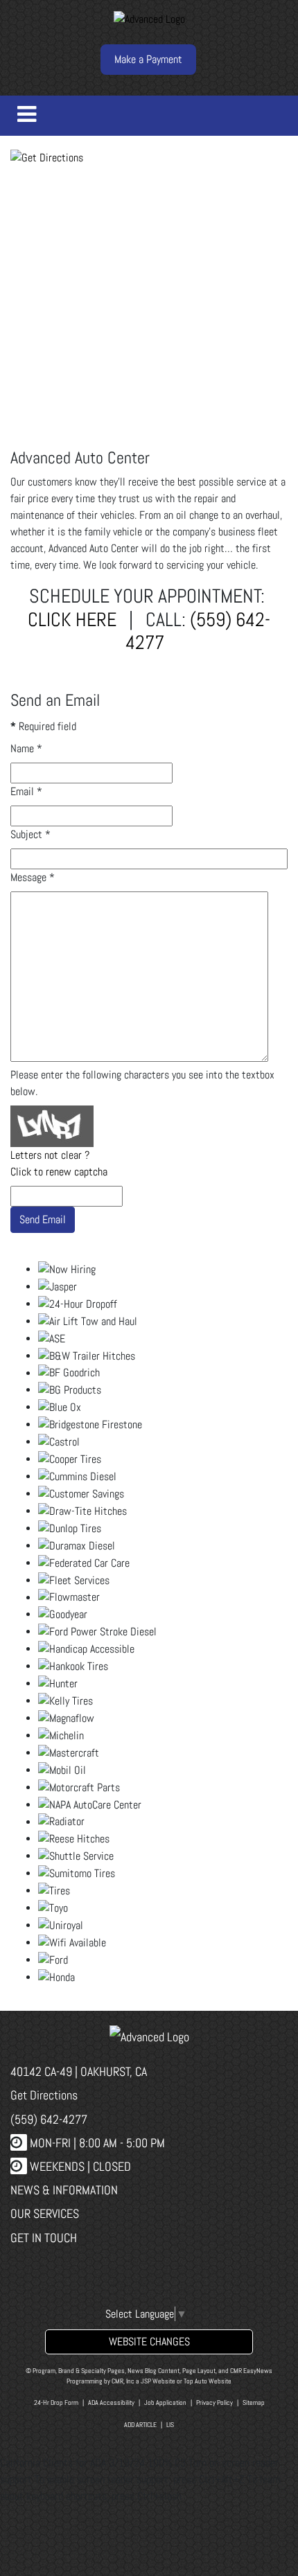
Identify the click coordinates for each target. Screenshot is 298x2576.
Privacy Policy (214, 2402)
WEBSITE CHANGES (149, 2342)
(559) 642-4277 (198, 631)
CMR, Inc (123, 2381)
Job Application (165, 2402)
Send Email (43, 1219)
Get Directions (44, 2095)
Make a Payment (148, 59)
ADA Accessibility (111, 2402)
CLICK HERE (72, 620)
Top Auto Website (208, 2381)
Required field (43, 726)
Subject (30, 834)
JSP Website (158, 2381)
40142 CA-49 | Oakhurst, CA (79, 2071)
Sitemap (254, 2402)
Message (33, 877)
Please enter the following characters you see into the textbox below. (142, 1083)
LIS (170, 2425)
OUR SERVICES (45, 2213)
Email (26, 791)
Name (26, 748)
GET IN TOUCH (44, 2238)
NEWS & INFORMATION (64, 2190)
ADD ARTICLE (140, 2425)
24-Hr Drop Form (56, 2402)
